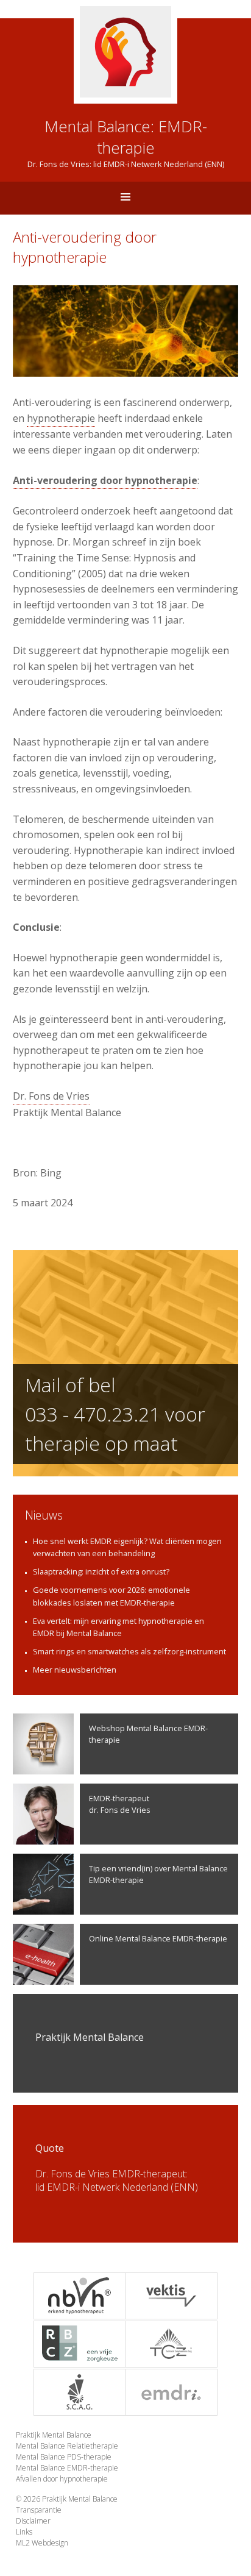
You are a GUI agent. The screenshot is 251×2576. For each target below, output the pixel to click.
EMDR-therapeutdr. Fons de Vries (120, 1804)
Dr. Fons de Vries (51, 1096)
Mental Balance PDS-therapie (64, 2457)
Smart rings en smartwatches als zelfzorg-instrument (129, 1651)
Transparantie (39, 2510)
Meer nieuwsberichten (75, 1670)
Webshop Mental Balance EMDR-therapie (148, 1734)
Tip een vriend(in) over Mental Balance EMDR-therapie (158, 1874)
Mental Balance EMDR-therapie (67, 2468)
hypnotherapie (61, 418)
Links (24, 2532)
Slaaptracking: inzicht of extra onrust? (101, 1571)
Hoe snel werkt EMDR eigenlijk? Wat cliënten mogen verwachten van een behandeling (127, 1547)
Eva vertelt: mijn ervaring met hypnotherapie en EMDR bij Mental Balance (118, 1627)
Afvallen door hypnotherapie (62, 2479)
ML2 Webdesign (42, 2543)
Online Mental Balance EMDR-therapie (158, 1938)
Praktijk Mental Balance (54, 2435)
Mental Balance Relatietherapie (67, 2446)
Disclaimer (33, 2521)
